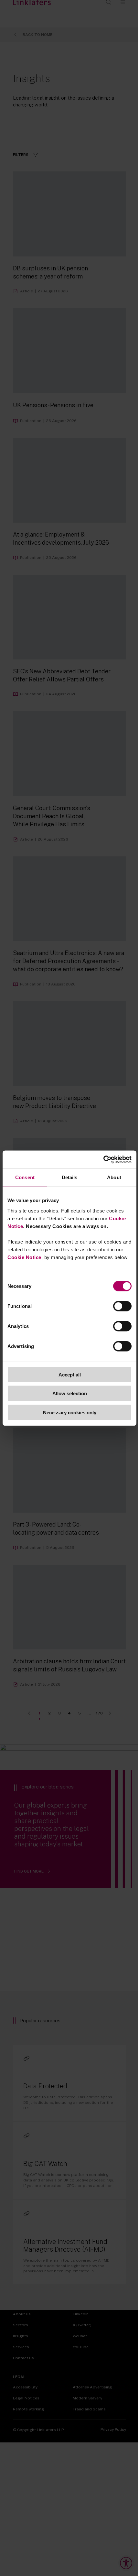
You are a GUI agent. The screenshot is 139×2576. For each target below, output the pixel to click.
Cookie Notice (24, 1257)
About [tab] (114, 1177)
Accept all (70, 1374)
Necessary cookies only (70, 1412)
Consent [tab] (25, 1177)
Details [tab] (70, 1177)
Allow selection (70, 1393)
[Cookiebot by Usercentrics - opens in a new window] (103, 1159)
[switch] (122, 1306)
